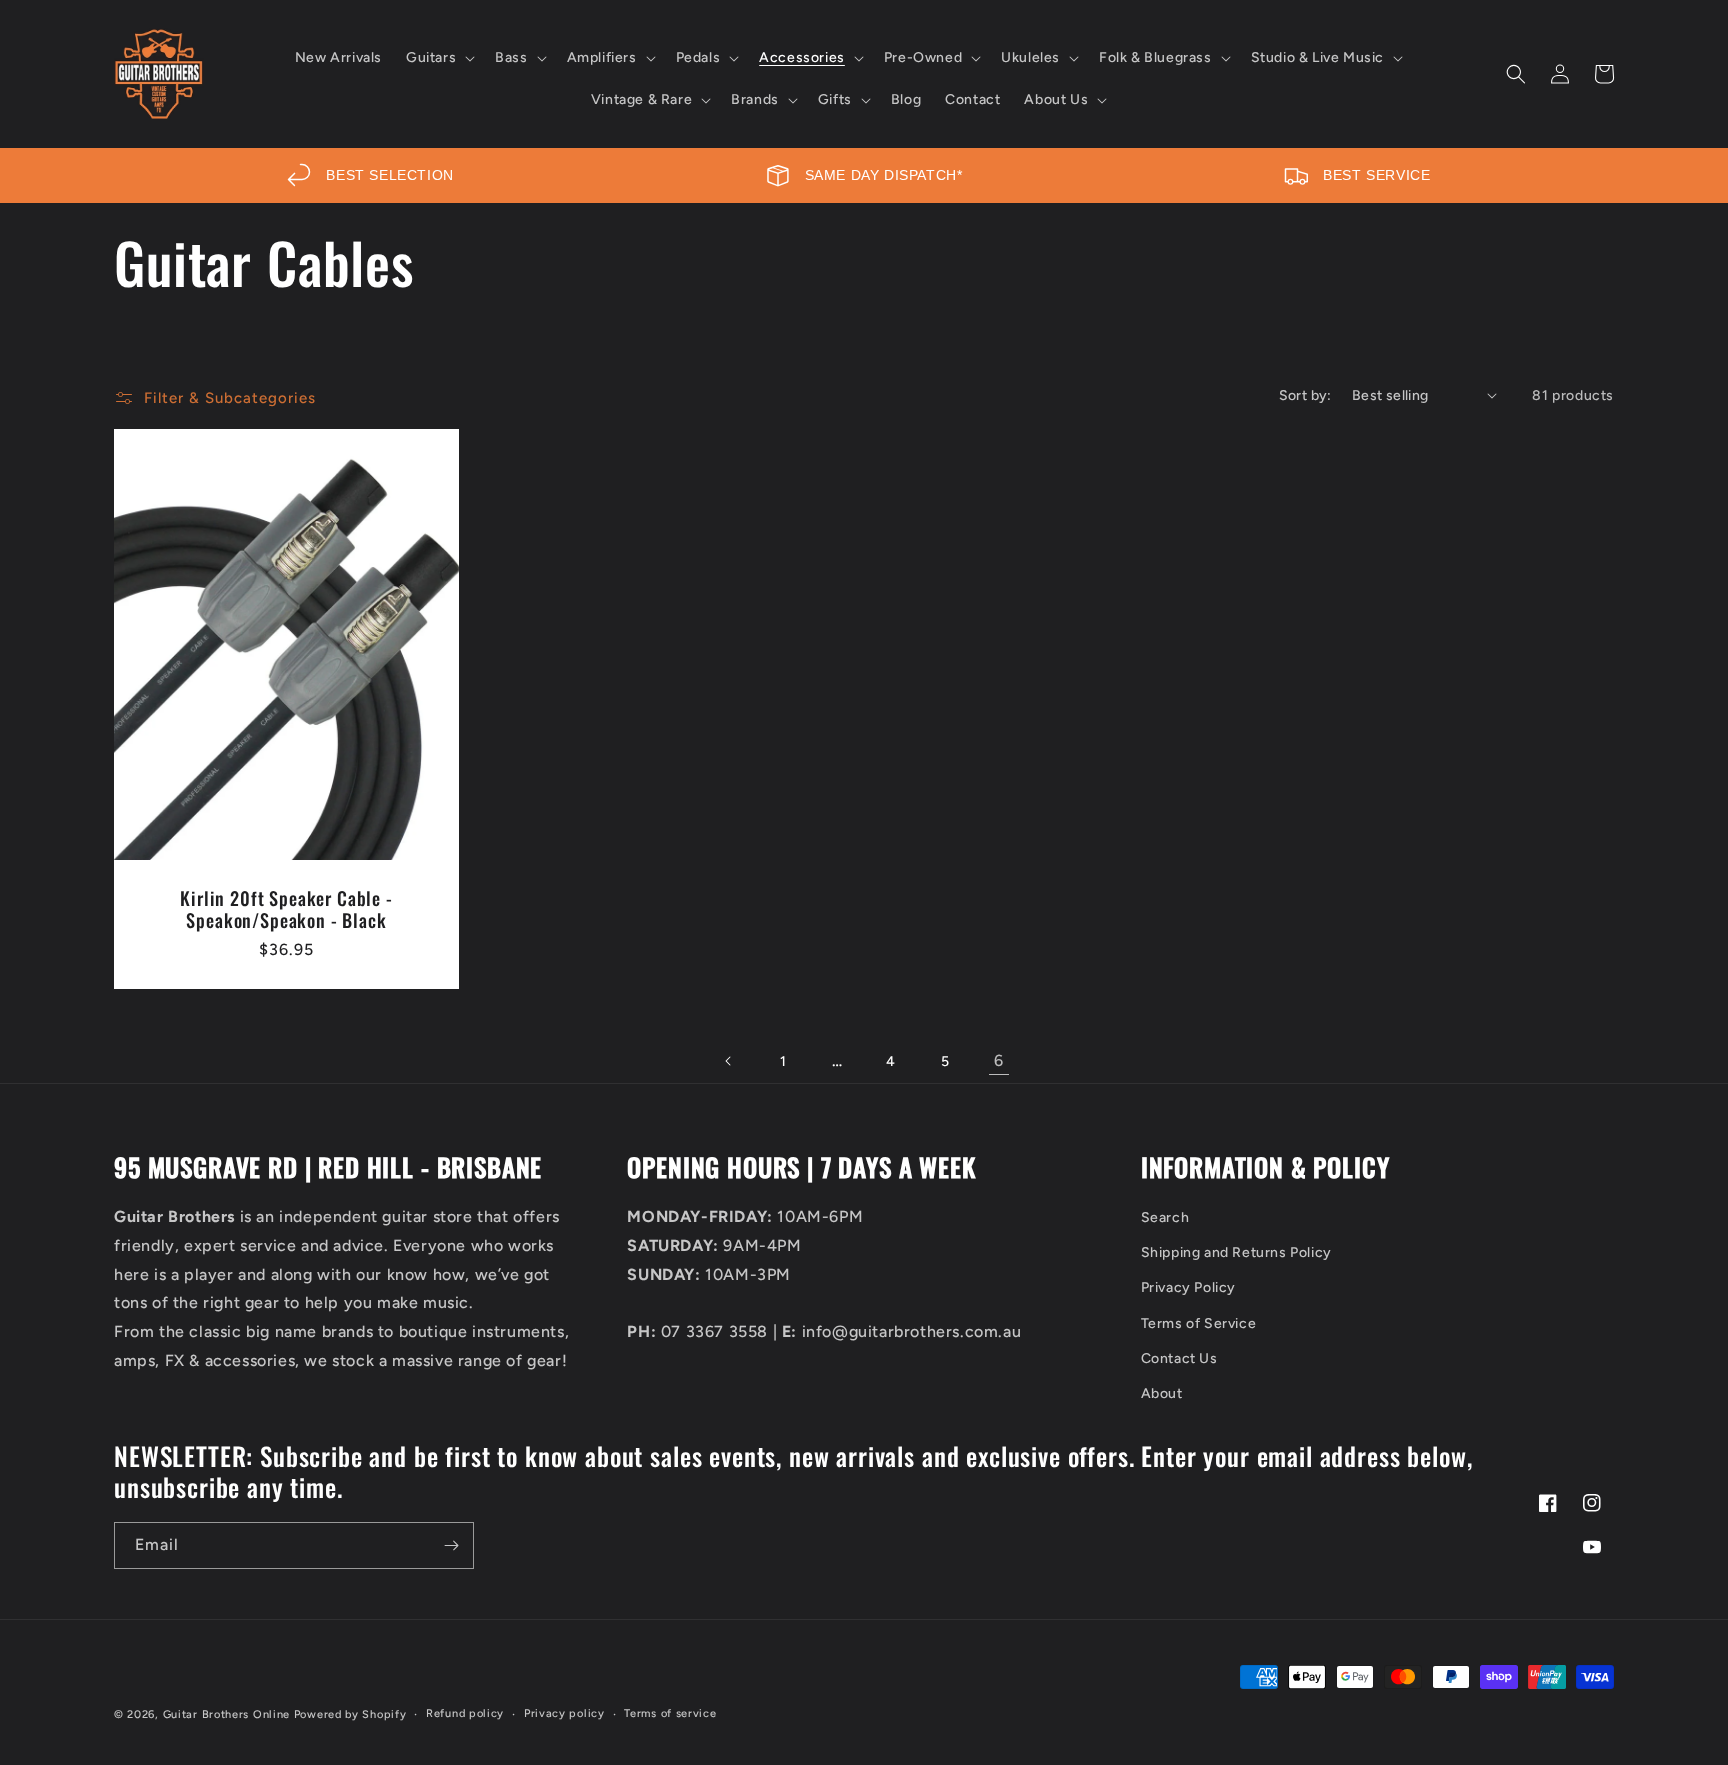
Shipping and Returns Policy (1236, 1252)
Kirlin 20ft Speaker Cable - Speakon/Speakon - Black (286, 909)
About (1162, 1393)
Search (1165, 1217)
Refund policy (465, 1713)
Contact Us (1179, 1358)
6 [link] (999, 1060)
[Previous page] (729, 1061)
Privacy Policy (1188, 1287)
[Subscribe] (451, 1545)
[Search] (1516, 74)
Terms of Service (1199, 1323)
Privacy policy (564, 1713)
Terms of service (670, 1713)
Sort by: (1305, 395)
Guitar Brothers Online (226, 1714)
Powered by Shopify (350, 1714)
